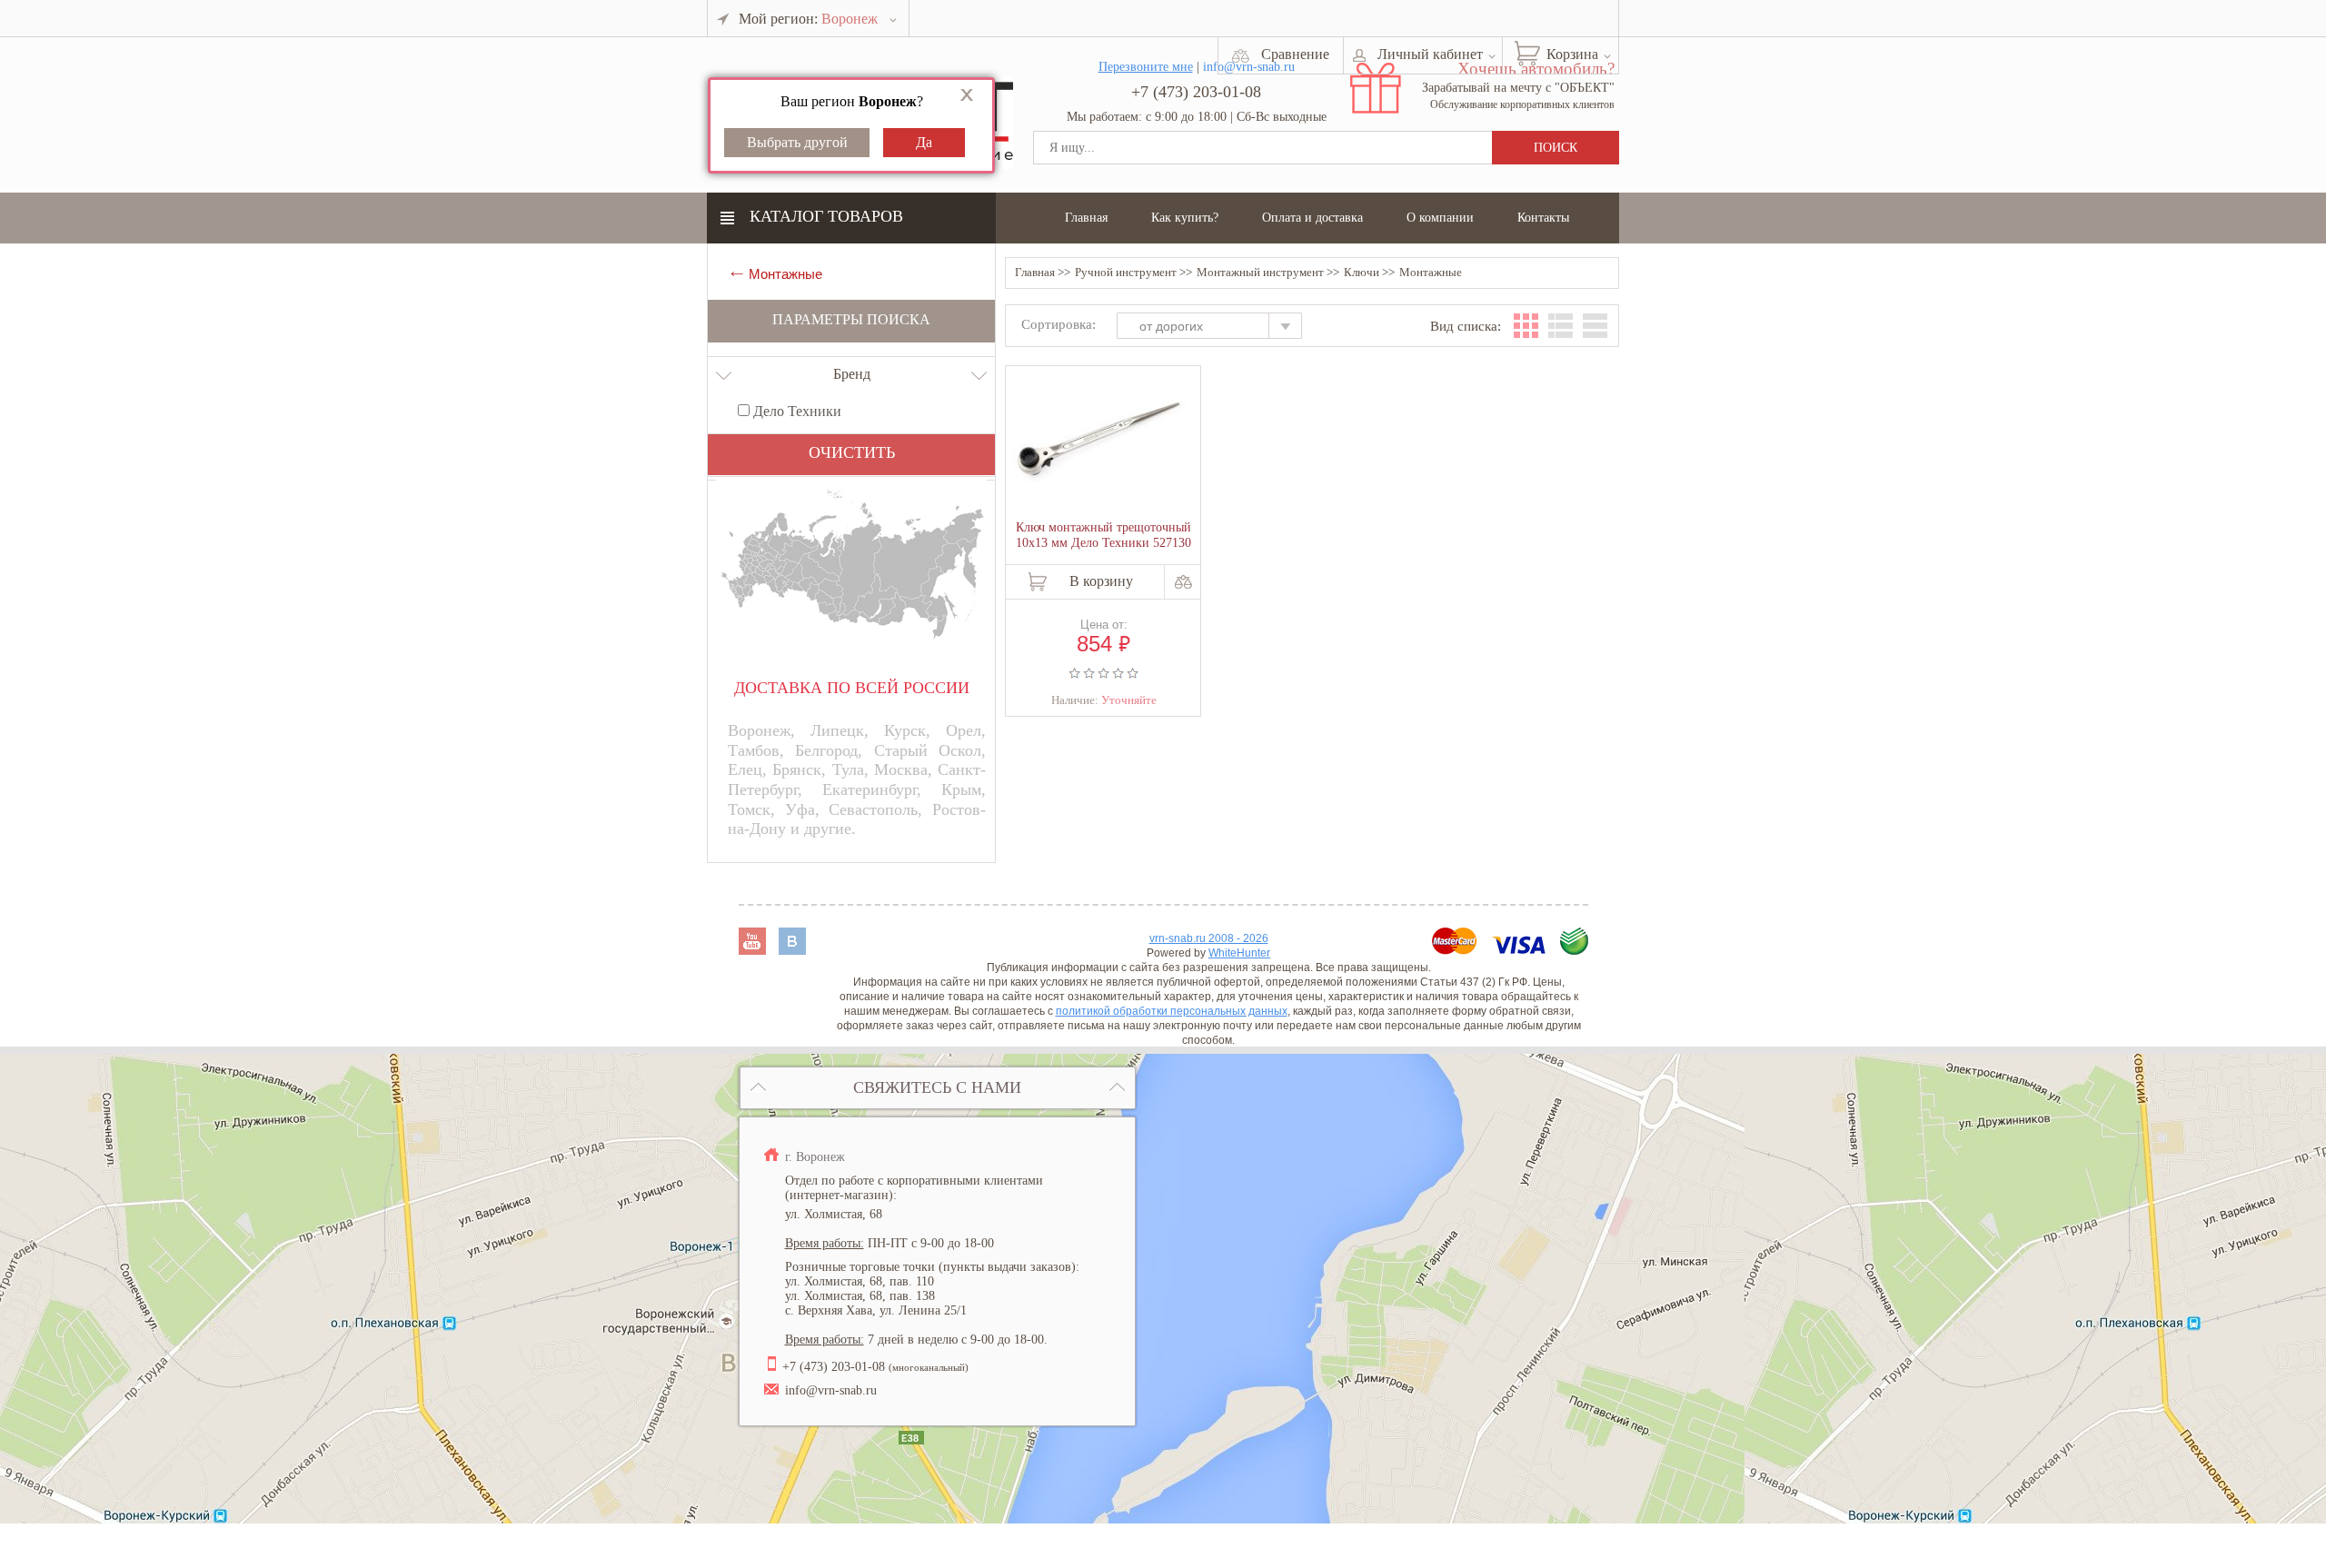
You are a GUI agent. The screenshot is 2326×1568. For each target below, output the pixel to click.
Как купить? (1185, 218)
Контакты (1543, 218)
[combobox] (1218, 328)
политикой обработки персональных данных (1172, 1011)
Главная (1086, 218)
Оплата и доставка (1312, 218)
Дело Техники (795, 411)
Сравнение (1295, 54)
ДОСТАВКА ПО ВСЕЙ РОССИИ (852, 688)
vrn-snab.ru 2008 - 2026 (1209, 938)
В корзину (1101, 581)
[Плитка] (1526, 326)
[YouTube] (754, 950)
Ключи (1362, 272)
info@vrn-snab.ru (831, 1390)
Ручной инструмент (1126, 272)
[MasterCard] (1456, 950)
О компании (1440, 218)
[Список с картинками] (1561, 326)
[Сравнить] (1183, 582)
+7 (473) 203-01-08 (1196, 92)
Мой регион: (808, 19)
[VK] (792, 950)
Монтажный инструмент (1260, 272)
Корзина (1572, 54)
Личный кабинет (1430, 54)
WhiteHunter (1239, 953)
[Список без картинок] (1595, 326)
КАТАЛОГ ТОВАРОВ (826, 216)
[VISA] (1521, 950)
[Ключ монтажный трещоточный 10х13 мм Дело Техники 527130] (1099, 442)
